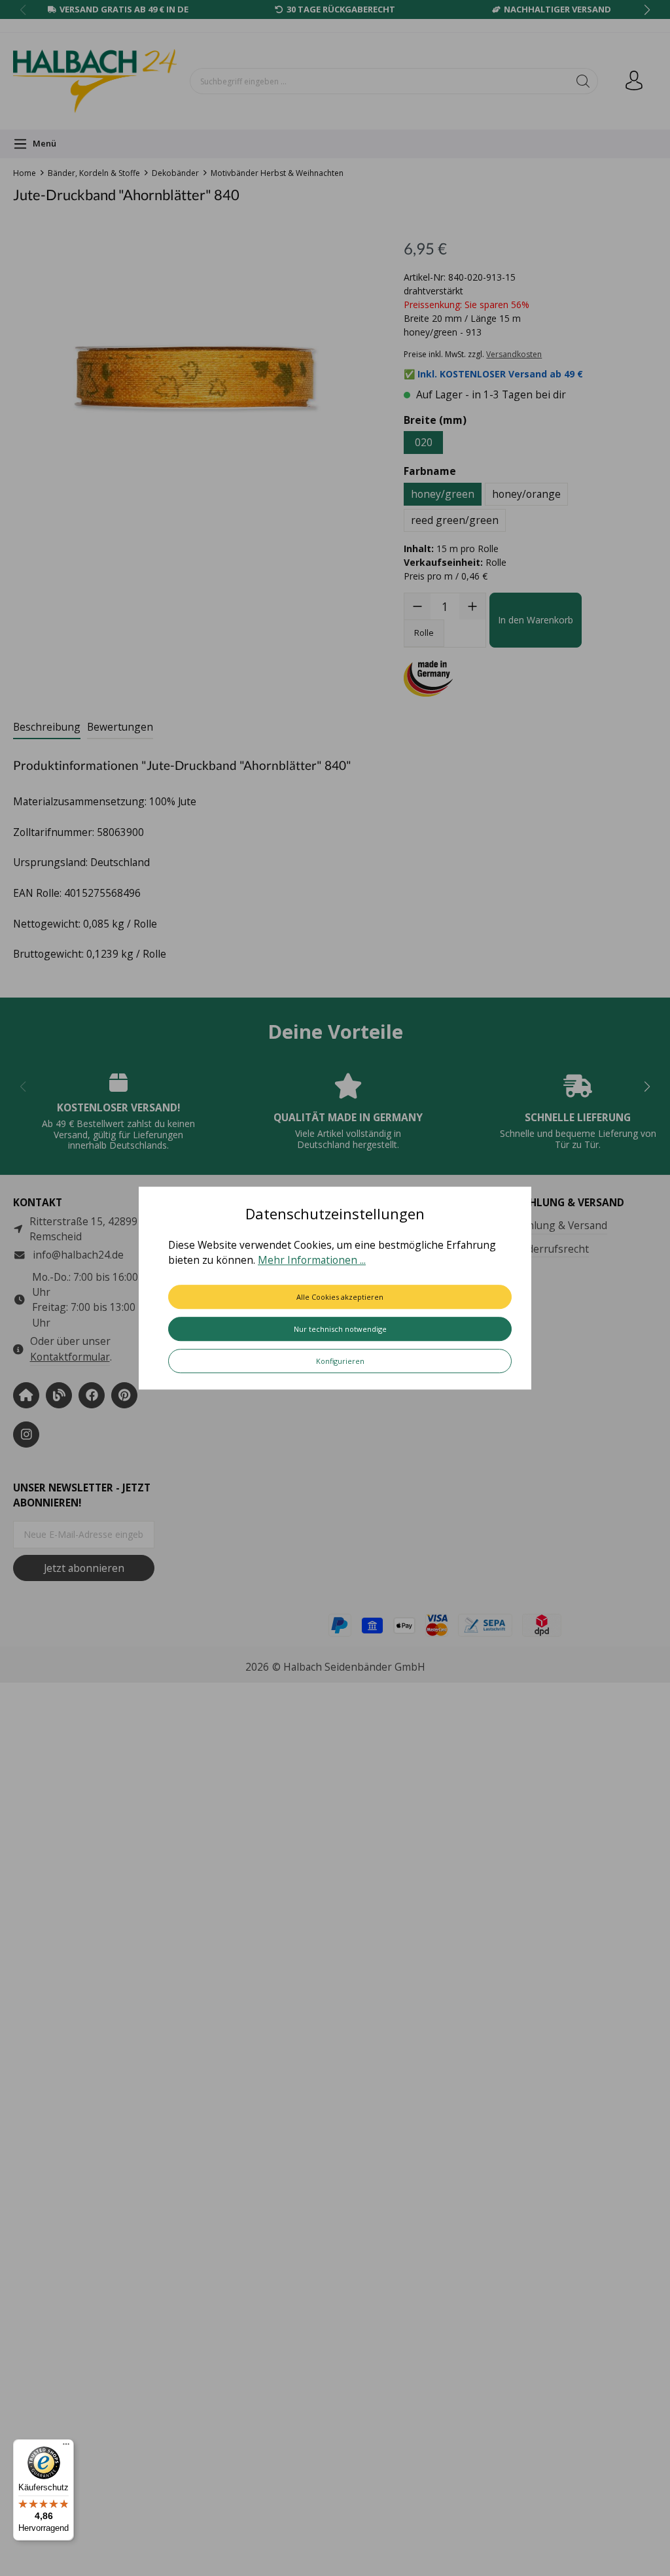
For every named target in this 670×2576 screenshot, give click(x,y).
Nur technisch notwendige (340, 1329)
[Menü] (66, 2447)
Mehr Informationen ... (312, 1261)
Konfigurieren (340, 1361)
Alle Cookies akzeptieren (340, 1297)
